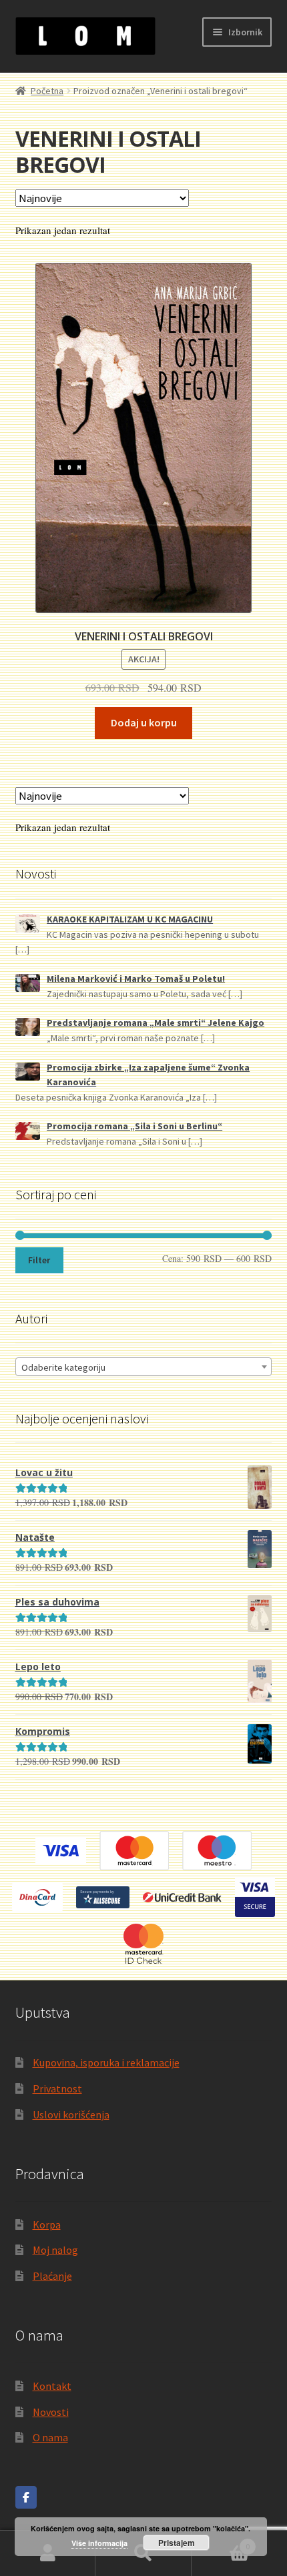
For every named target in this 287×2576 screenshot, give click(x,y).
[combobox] (144, 1367)
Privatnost (57, 2088)
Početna (47, 91)
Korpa (47, 2224)
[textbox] (144, 1367)
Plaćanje (52, 2276)
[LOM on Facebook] (26, 2497)
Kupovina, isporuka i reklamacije (106, 2062)
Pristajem (177, 2543)
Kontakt (52, 2386)
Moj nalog (55, 2250)
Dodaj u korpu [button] (144, 722)
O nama (50, 2437)
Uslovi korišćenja (71, 2114)
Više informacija (99, 2543)
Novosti (51, 2412)
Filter (39, 1260)
